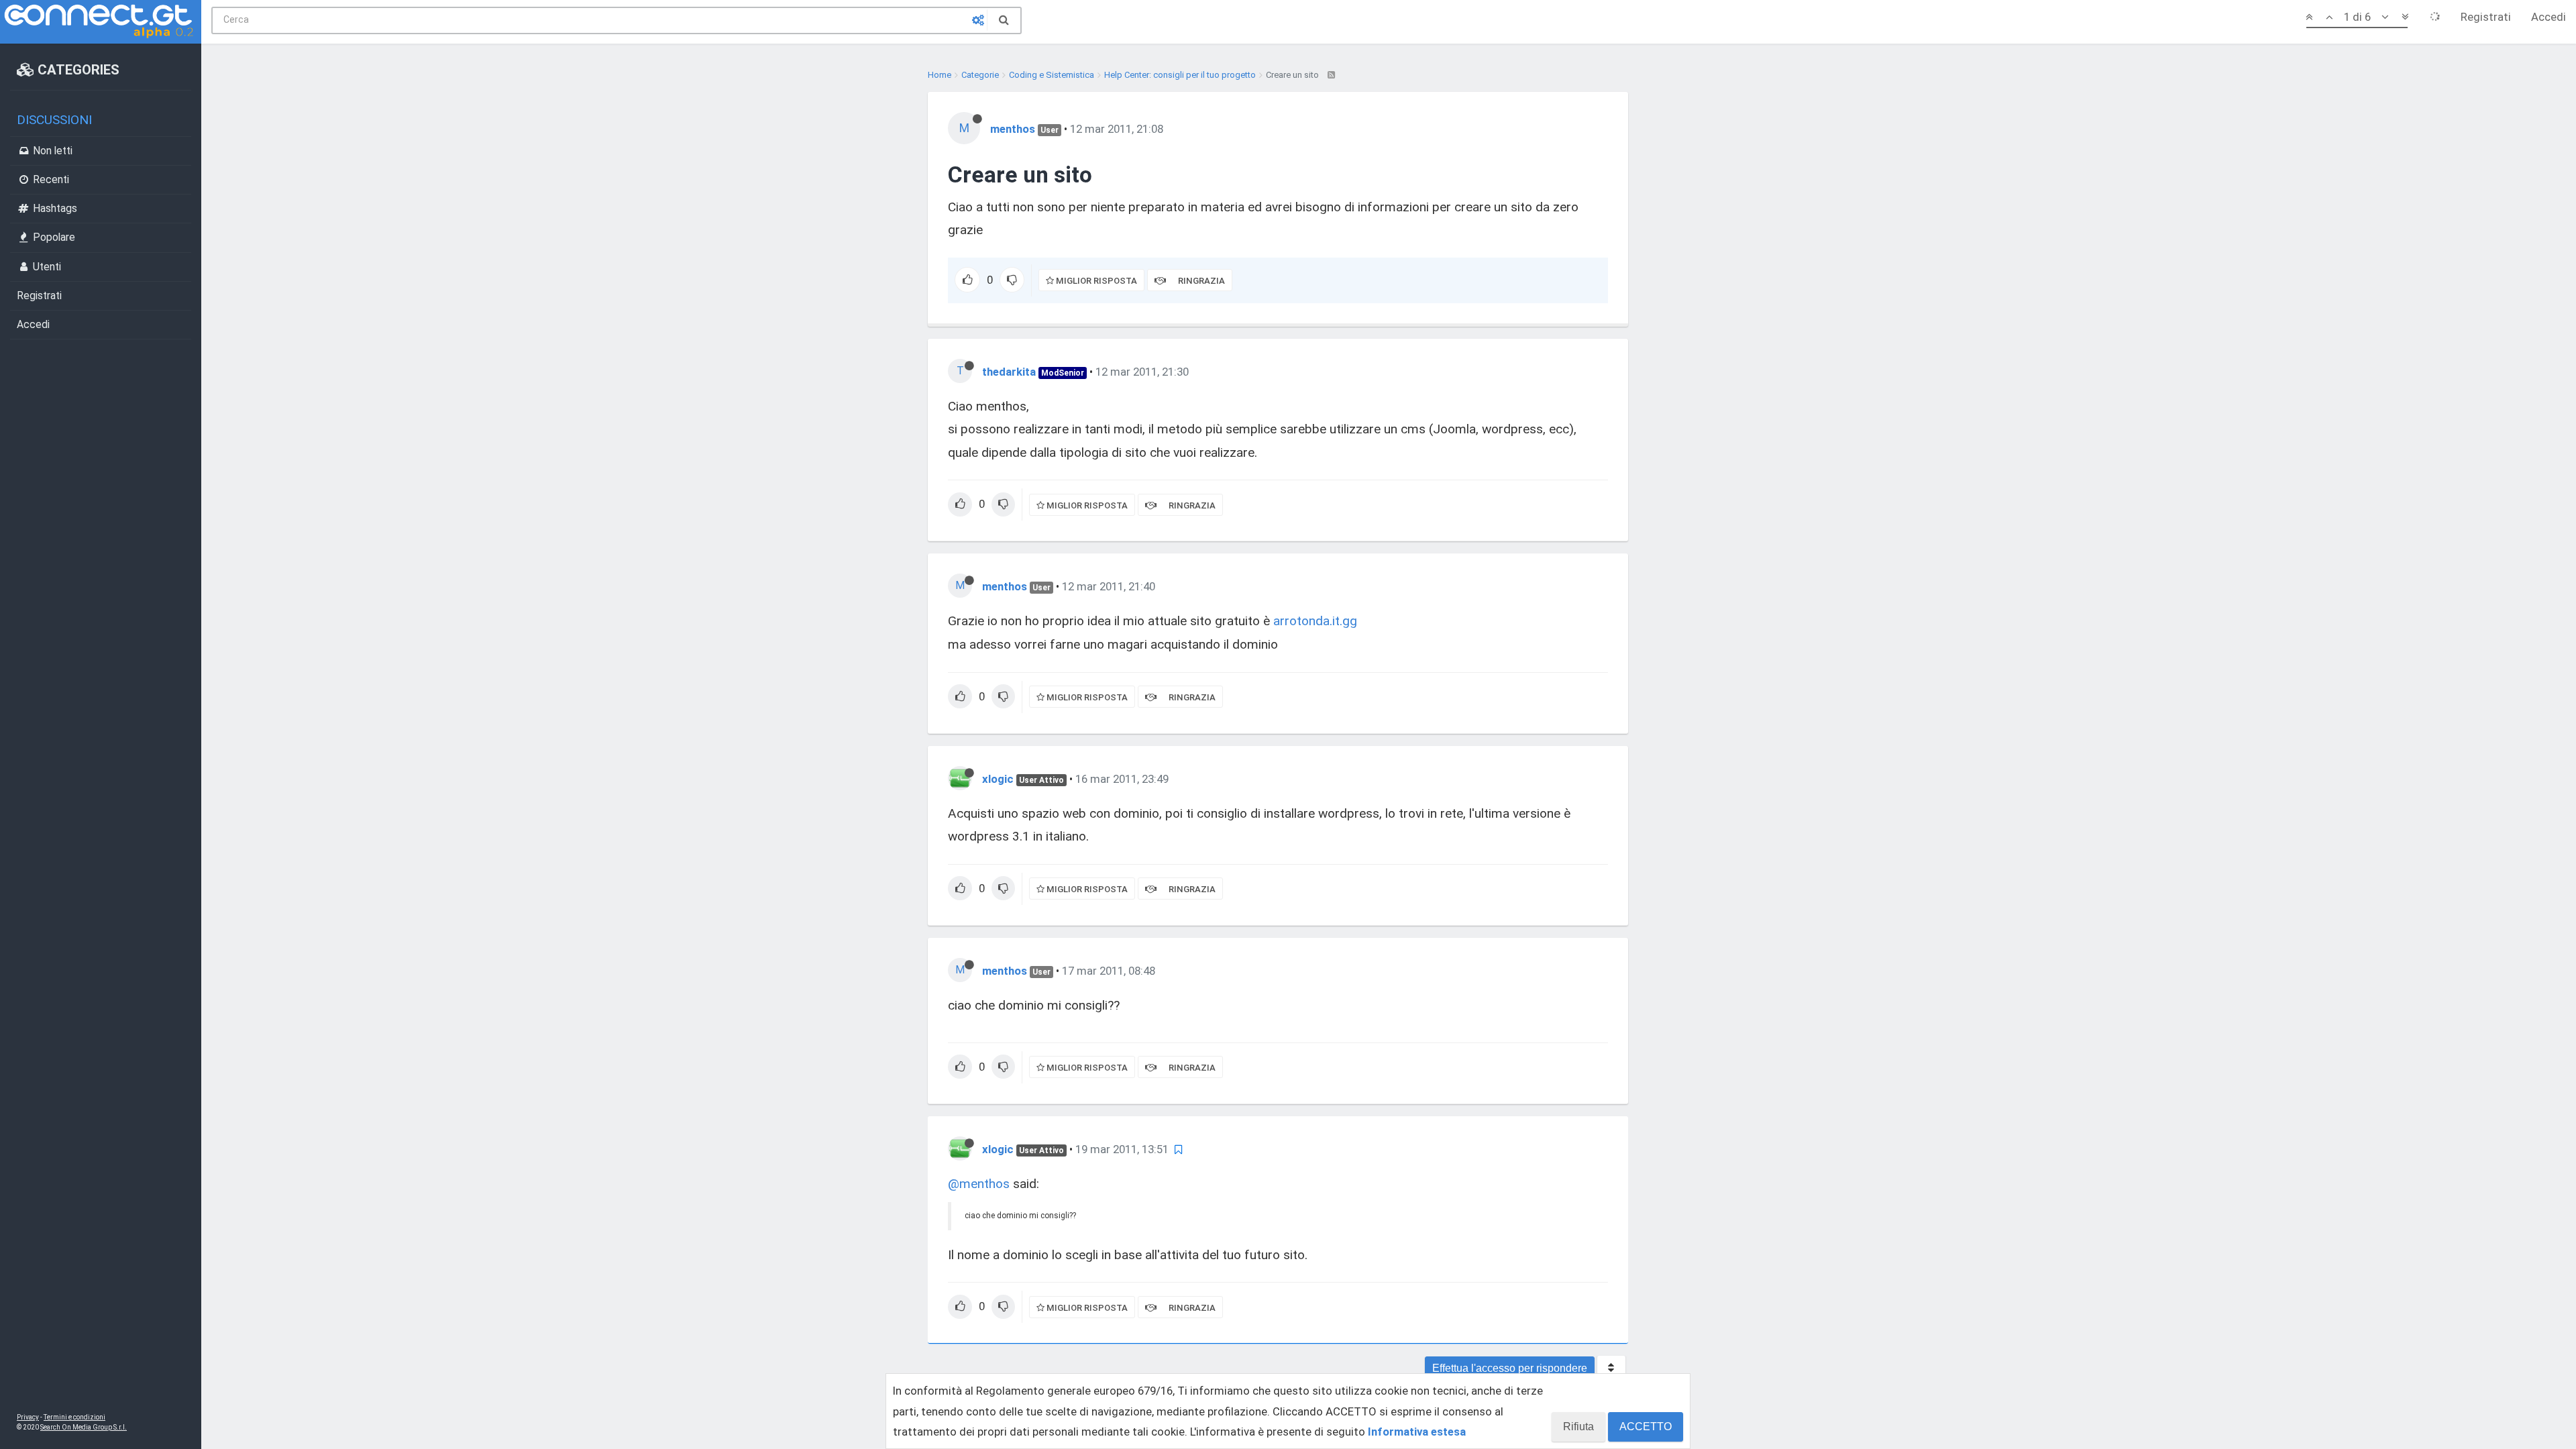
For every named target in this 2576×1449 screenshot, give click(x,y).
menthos (1013, 129)
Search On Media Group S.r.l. (84, 1427)
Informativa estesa (1417, 1432)
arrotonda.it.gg (1315, 621)
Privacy (28, 1417)
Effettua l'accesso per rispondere (1510, 1368)
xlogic (998, 779)
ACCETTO (1646, 1427)
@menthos (979, 1184)
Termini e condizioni (74, 1417)
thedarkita (1009, 372)
